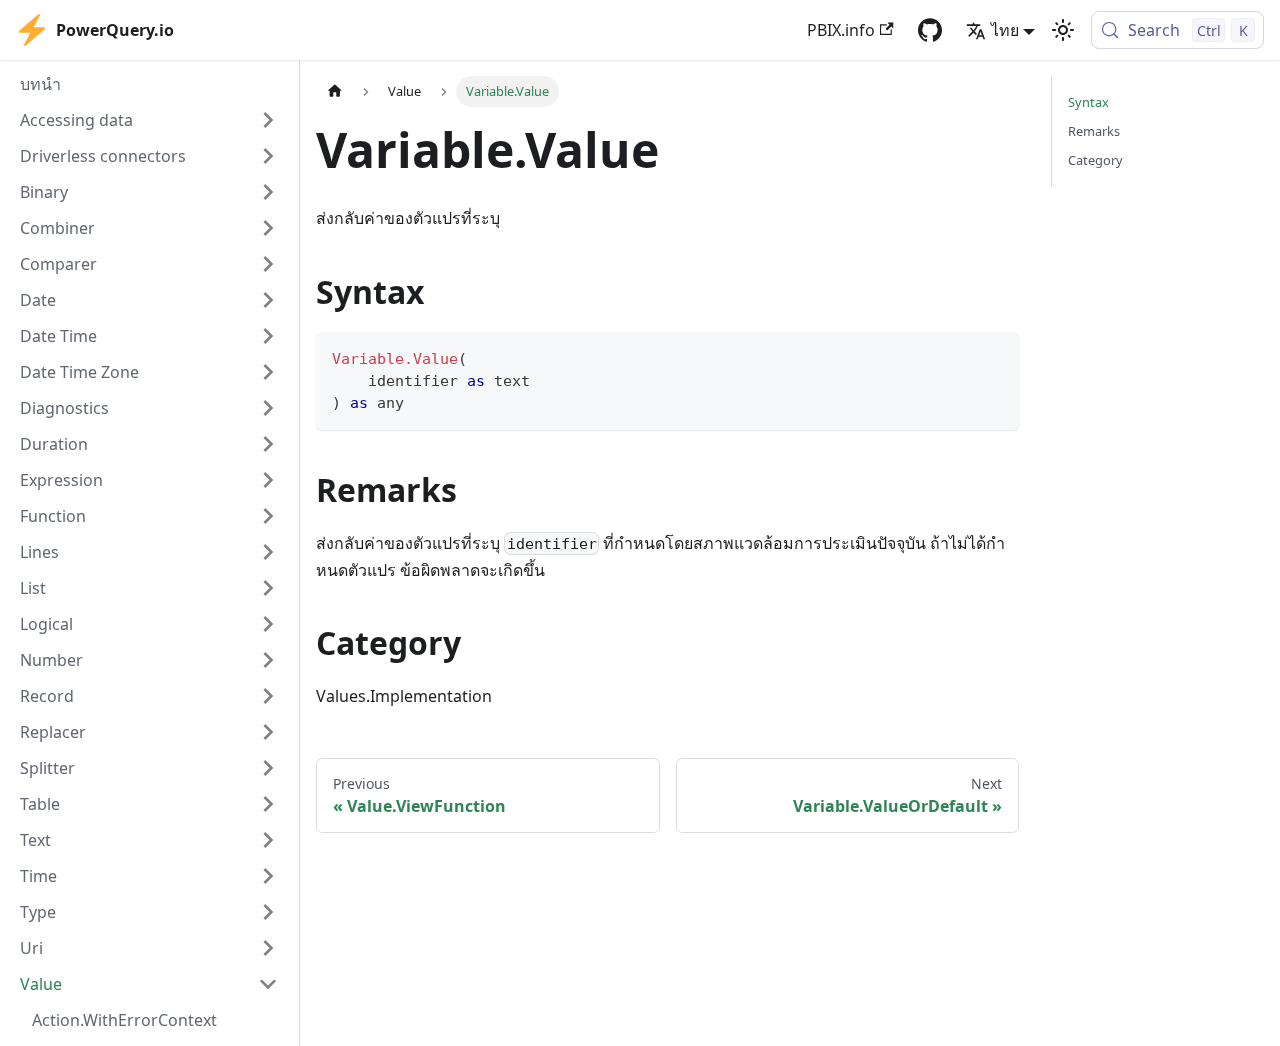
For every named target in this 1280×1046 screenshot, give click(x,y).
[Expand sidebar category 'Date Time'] (268, 336)
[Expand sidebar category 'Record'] (268, 696)
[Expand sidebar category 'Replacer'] (268, 732)
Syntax (1088, 102)
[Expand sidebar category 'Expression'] (268, 480)
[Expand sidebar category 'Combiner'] (268, 228)
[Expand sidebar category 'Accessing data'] (268, 120)
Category (1095, 160)
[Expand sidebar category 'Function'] (268, 516)
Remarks (1094, 131)
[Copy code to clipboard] (994, 356)
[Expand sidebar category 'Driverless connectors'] (268, 156)
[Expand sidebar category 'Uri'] (268, 948)
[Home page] (335, 91)
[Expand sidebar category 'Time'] (268, 876)
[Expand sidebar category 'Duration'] (268, 444)
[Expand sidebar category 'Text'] (268, 840)
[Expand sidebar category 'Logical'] (268, 624)
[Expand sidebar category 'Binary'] (268, 192)
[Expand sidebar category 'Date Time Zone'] (268, 372)
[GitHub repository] (930, 30)
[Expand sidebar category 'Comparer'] (268, 264)
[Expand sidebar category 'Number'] (268, 660)
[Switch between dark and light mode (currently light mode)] (1063, 30)
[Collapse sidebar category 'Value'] (268, 984)
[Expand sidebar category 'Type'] (268, 912)
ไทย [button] (1005, 30)
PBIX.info (841, 30)
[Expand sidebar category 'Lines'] (268, 552)
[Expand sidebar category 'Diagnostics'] (268, 408)
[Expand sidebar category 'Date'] (268, 300)
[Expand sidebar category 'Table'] (268, 804)
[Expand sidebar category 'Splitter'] (268, 768)
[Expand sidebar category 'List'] (268, 588)
